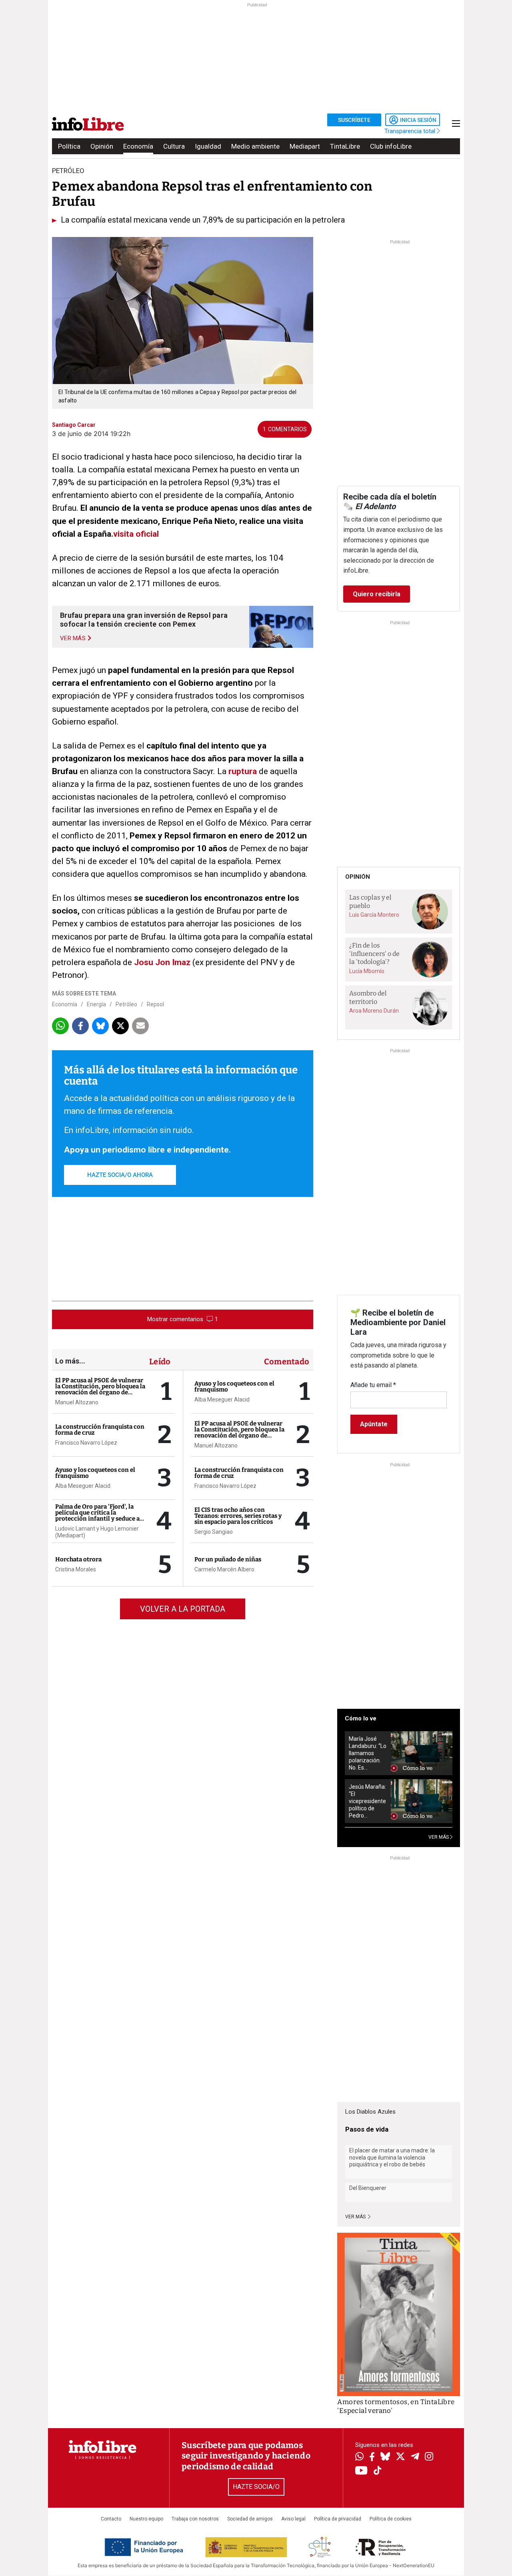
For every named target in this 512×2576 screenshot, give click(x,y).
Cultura (174, 146)
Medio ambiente (255, 146)
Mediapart (305, 146)
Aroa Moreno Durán (374, 1011)
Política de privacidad (338, 2519)
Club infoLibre (391, 146)
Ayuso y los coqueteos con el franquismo (95, 1473)
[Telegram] (415, 2457)
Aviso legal (293, 2519)
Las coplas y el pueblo (370, 902)
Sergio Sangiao (214, 1532)
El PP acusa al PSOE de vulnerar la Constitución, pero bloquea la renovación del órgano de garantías (100, 1389)
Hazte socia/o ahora (120, 1175)
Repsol (155, 1004)
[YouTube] (361, 2471)
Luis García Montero (374, 915)
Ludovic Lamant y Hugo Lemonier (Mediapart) (97, 1532)
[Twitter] (400, 2457)
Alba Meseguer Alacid (83, 1486)
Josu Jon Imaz (162, 962)
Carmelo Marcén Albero (224, 1569)
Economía (138, 146)
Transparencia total (411, 131)
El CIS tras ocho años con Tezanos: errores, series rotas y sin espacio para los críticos (238, 1516)
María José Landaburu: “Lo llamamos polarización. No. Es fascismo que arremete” (368, 1753)
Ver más (356, 2217)
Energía (96, 1004)
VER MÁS (439, 1837)
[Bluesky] (385, 2457)
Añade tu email (373, 1385)
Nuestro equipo (146, 2519)
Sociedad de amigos (250, 2519)
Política (69, 146)
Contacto (111, 2519)
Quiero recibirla (377, 594)
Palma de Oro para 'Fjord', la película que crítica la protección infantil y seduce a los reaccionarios (97, 1516)
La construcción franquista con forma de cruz (100, 1430)
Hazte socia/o (256, 2487)
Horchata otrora (78, 1559)
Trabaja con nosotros (195, 2519)
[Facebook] (372, 2458)
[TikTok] (378, 2471)
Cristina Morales (76, 1569)
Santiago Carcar (74, 425)
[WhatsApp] (359, 2457)
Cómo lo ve (361, 1718)
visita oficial (136, 534)
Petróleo (126, 1004)
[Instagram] (429, 2457)
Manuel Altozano (77, 1402)
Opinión (102, 146)
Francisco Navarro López (86, 1443)
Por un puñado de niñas (228, 1559)
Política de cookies (391, 2519)
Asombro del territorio (368, 997)
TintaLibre (345, 146)
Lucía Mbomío (367, 971)
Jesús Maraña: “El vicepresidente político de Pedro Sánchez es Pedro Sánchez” (367, 1801)
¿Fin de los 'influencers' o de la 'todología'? (374, 954)
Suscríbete (354, 120)
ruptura (243, 771)
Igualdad (208, 146)
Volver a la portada (183, 1609)
